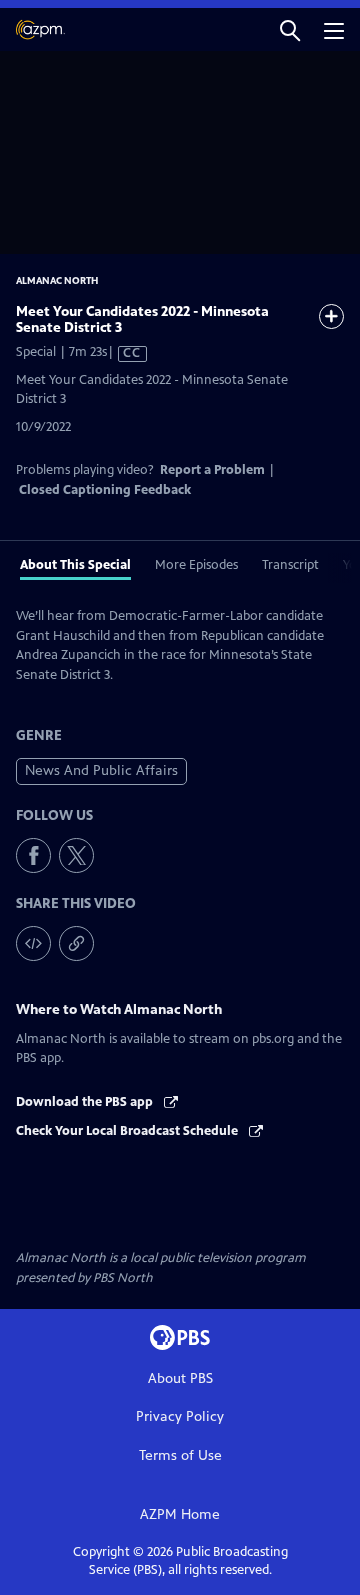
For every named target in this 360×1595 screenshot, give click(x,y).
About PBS (180, 1378)
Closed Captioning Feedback (105, 490)
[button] (290, 29)
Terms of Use (180, 1455)
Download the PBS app (86, 1102)
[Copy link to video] (76, 943)
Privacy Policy (180, 1416)
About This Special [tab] (75, 565)
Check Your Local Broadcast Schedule (128, 1131)
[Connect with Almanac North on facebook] (33, 855)
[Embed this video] (33, 943)
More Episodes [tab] (196, 565)
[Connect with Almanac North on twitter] (76, 855)
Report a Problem (212, 470)
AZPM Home (180, 1514)
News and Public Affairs (101, 770)
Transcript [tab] (290, 565)
